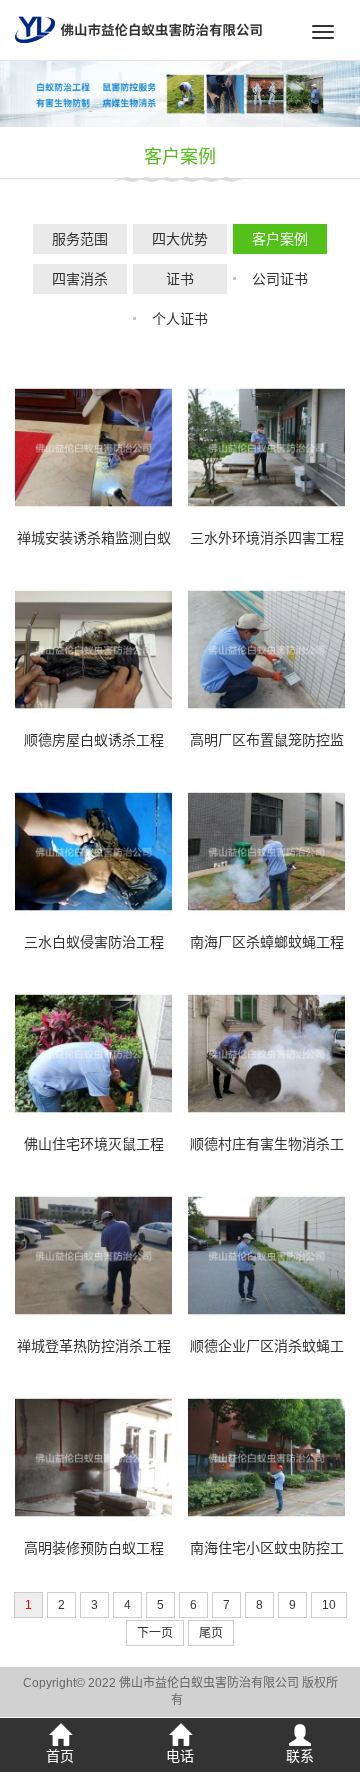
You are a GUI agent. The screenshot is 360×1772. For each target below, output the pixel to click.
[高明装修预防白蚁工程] (93, 1456)
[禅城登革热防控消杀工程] (93, 1254)
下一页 (155, 1633)
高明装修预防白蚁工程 (94, 1548)
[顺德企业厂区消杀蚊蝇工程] (266, 1254)
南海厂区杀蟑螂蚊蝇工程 (267, 942)
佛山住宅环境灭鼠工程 (94, 1144)
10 (329, 1605)
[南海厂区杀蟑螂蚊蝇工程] (266, 850)
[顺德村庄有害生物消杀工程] (266, 1052)
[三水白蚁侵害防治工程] (93, 850)
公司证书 (280, 279)
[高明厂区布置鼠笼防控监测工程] (266, 648)
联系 (300, 1756)
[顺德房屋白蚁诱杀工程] (93, 648)
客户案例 (180, 157)
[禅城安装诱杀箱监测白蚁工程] (93, 446)
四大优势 (180, 239)
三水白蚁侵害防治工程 (94, 942)
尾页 (211, 1633)
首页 (60, 1756)
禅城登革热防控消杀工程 (94, 1346)
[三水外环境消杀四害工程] (266, 446)
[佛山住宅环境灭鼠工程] (93, 1052)
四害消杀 (80, 279)
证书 (180, 279)
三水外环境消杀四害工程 (267, 538)
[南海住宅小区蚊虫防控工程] (266, 1456)
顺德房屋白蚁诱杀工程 (94, 740)
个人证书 (180, 319)
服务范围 (80, 239)
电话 (180, 1756)
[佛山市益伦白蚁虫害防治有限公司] (138, 29)
